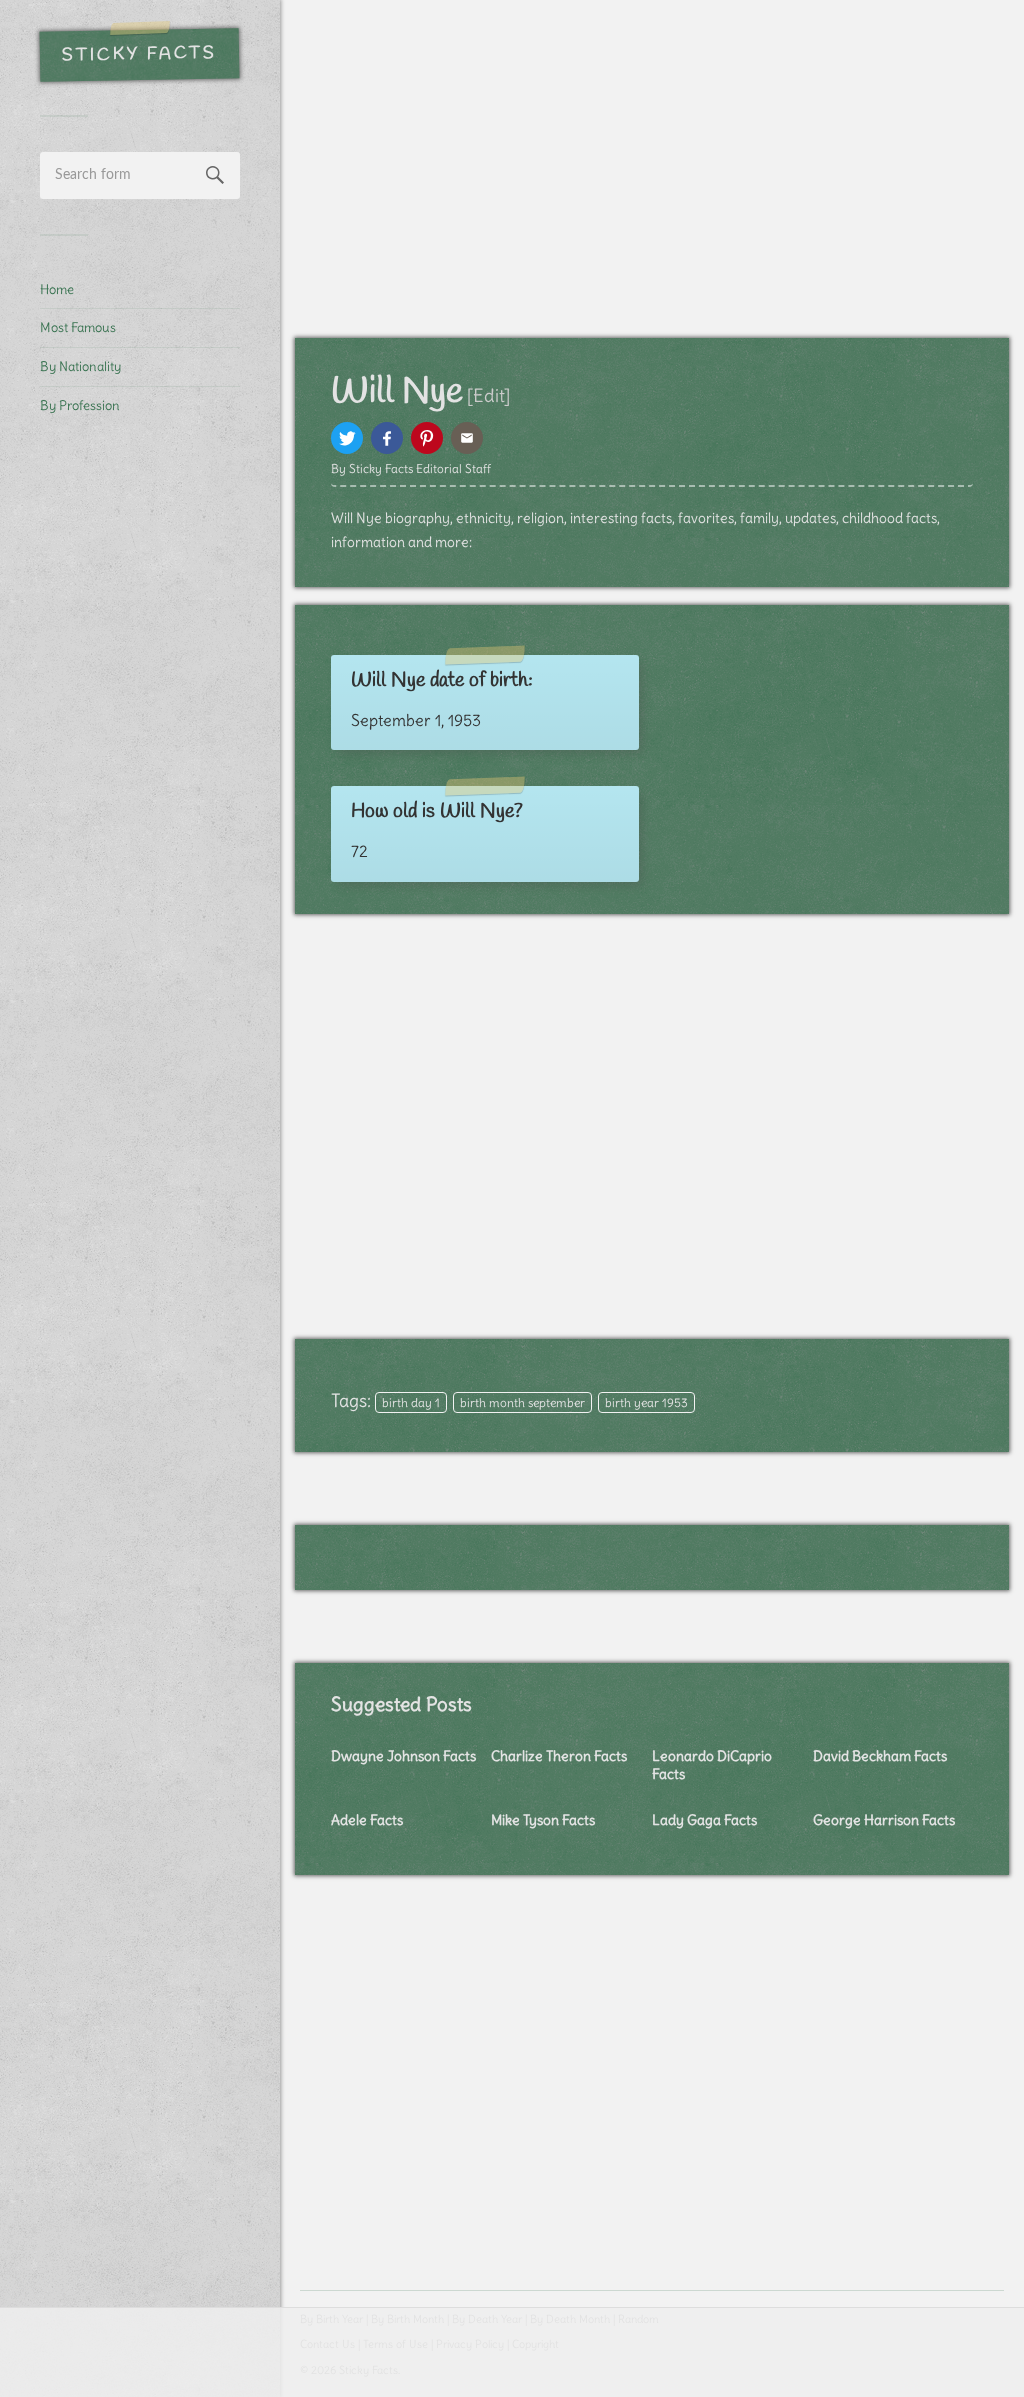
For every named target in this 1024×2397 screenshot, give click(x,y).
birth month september (522, 1402)
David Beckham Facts (880, 1756)
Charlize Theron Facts (559, 1756)
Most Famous (78, 327)
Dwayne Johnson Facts (403, 1756)
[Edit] (488, 395)
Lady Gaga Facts (704, 1820)
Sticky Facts (139, 55)
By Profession (80, 405)
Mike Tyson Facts (543, 1820)
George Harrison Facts (884, 1820)
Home (57, 289)
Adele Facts (367, 1820)
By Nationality (80, 366)
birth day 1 (411, 1402)
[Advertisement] (140, 766)
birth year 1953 (646, 1402)
